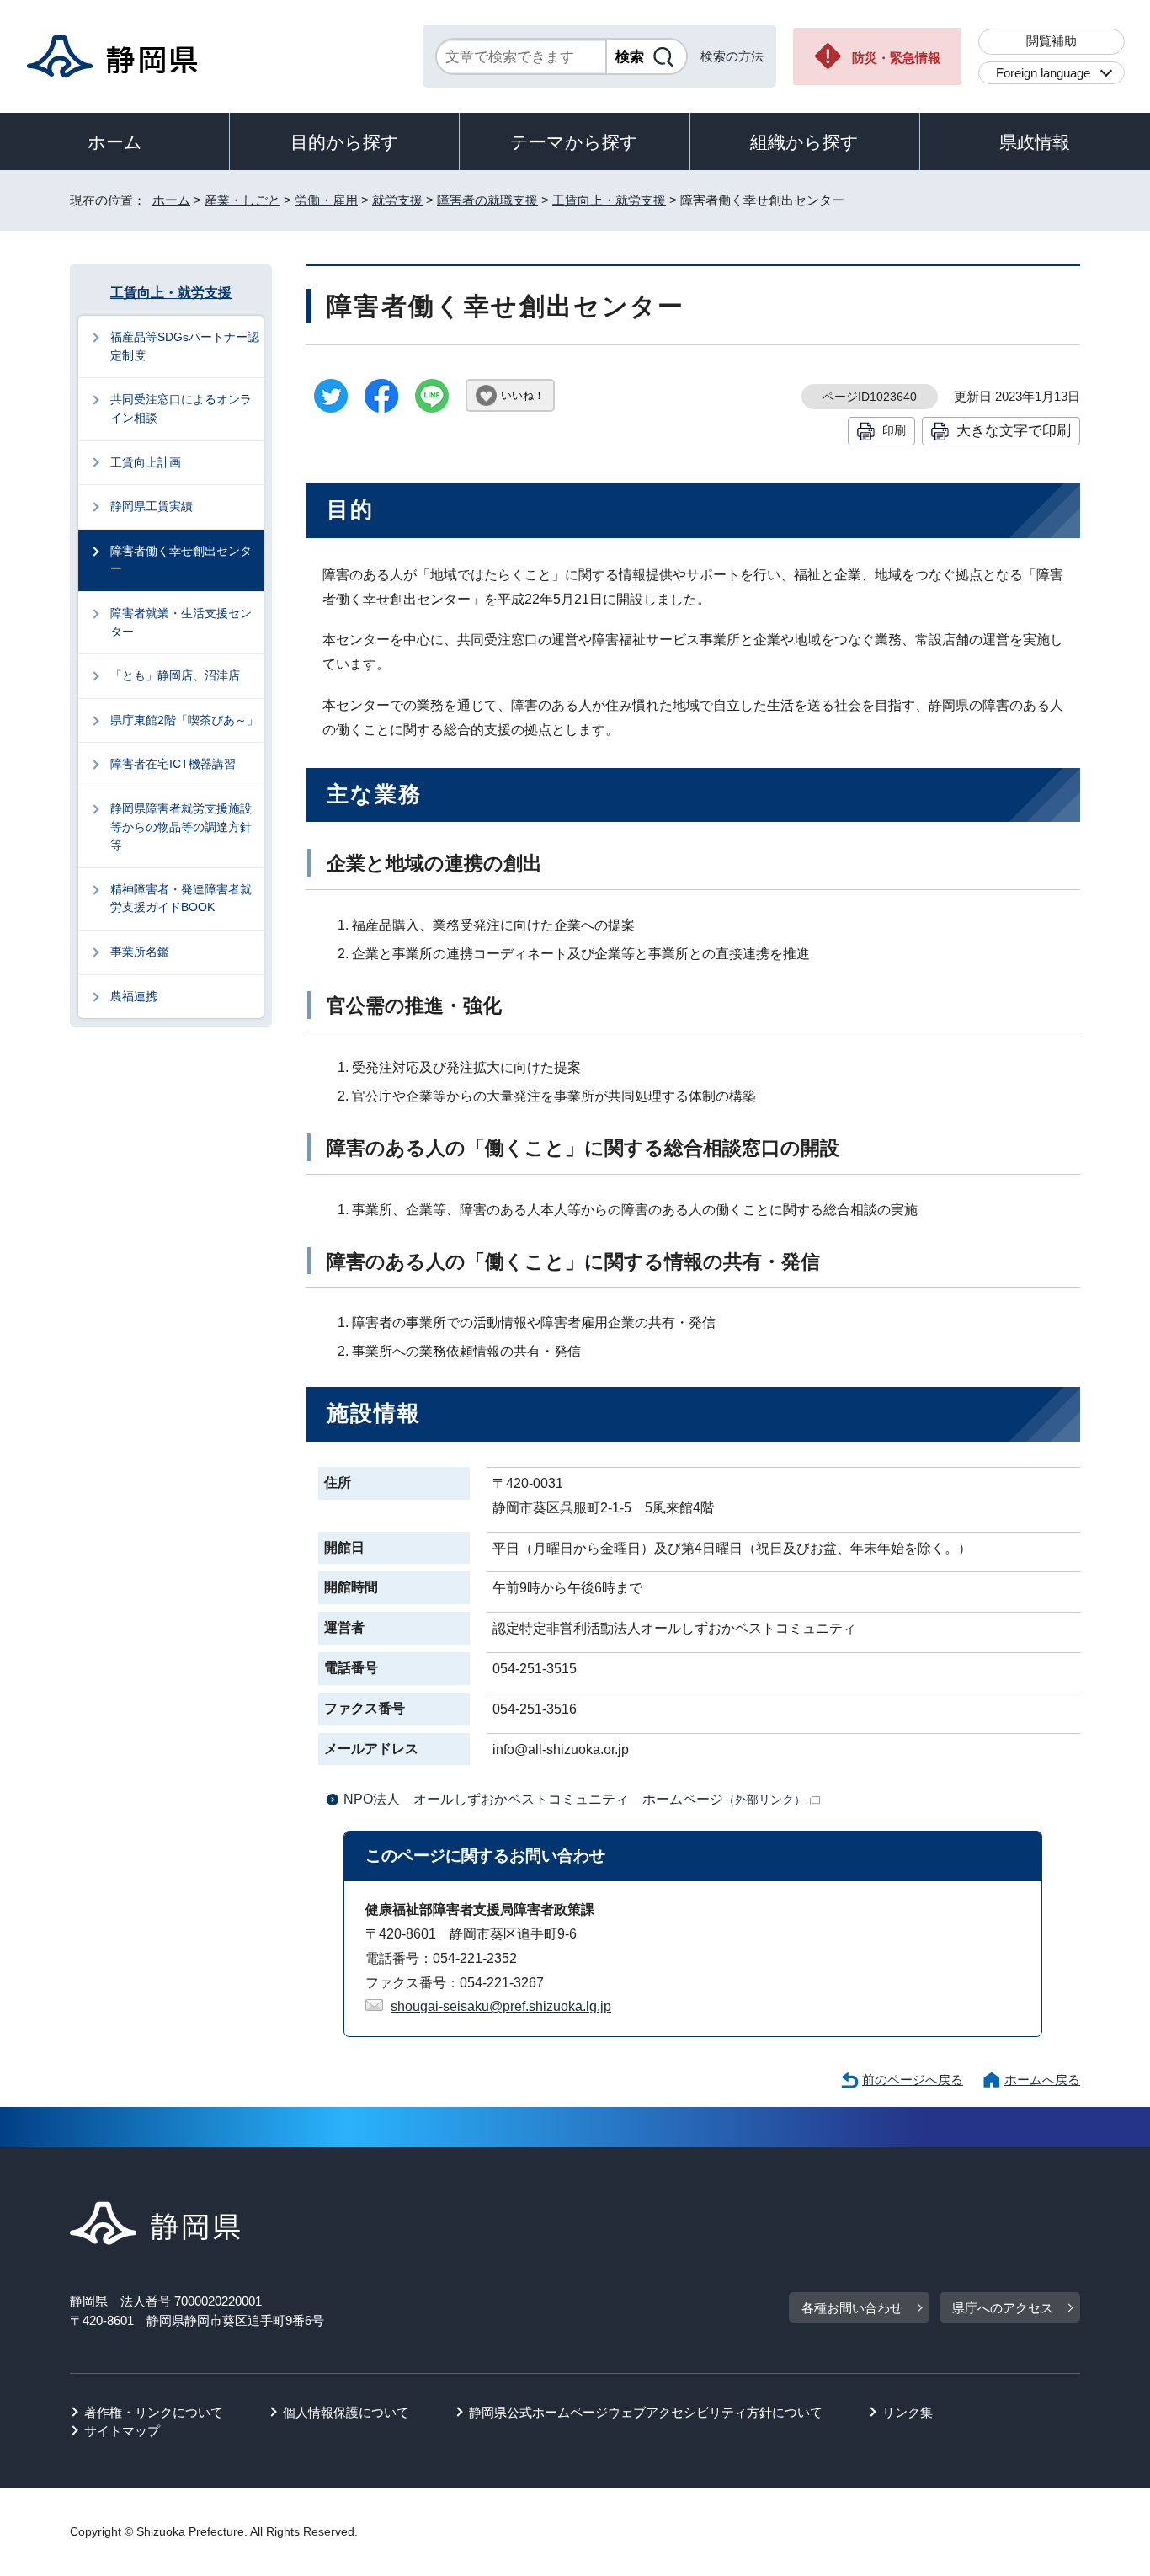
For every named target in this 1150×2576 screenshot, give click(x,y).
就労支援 (397, 200)
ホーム (115, 142)
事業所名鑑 (140, 952)
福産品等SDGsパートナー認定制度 (185, 346)
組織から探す (804, 142)
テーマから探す (574, 142)
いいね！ (523, 395)
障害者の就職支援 (487, 200)
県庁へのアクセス (1003, 2308)
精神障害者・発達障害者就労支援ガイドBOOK (181, 899)
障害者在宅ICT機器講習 (173, 764)
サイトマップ (122, 2431)
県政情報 (1035, 142)
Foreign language (1043, 73)
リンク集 (908, 2412)
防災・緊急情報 (896, 58)
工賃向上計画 (146, 462)
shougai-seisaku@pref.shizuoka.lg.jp (501, 2006)
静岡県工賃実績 (152, 506)
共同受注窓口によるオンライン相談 (181, 408)
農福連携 (134, 996)
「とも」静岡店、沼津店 (175, 675)
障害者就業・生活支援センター (181, 622)
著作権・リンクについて (154, 2412)
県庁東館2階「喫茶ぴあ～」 (184, 720)
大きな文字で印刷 (1014, 430)
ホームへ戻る (1042, 2080)
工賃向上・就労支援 (609, 200)
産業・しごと (242, 200)
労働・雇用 (326, 200)
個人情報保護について (346, 2412)
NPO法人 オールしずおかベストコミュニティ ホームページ (575, 1799)
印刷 (894, 430)
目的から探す (345, 142)
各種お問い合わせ (852, 2308)
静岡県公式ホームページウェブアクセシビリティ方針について (646, 2412)
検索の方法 (732, 56)
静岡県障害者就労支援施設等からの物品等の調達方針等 (181, 827)
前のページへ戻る (913, 2080)
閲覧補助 (1052, 41)
